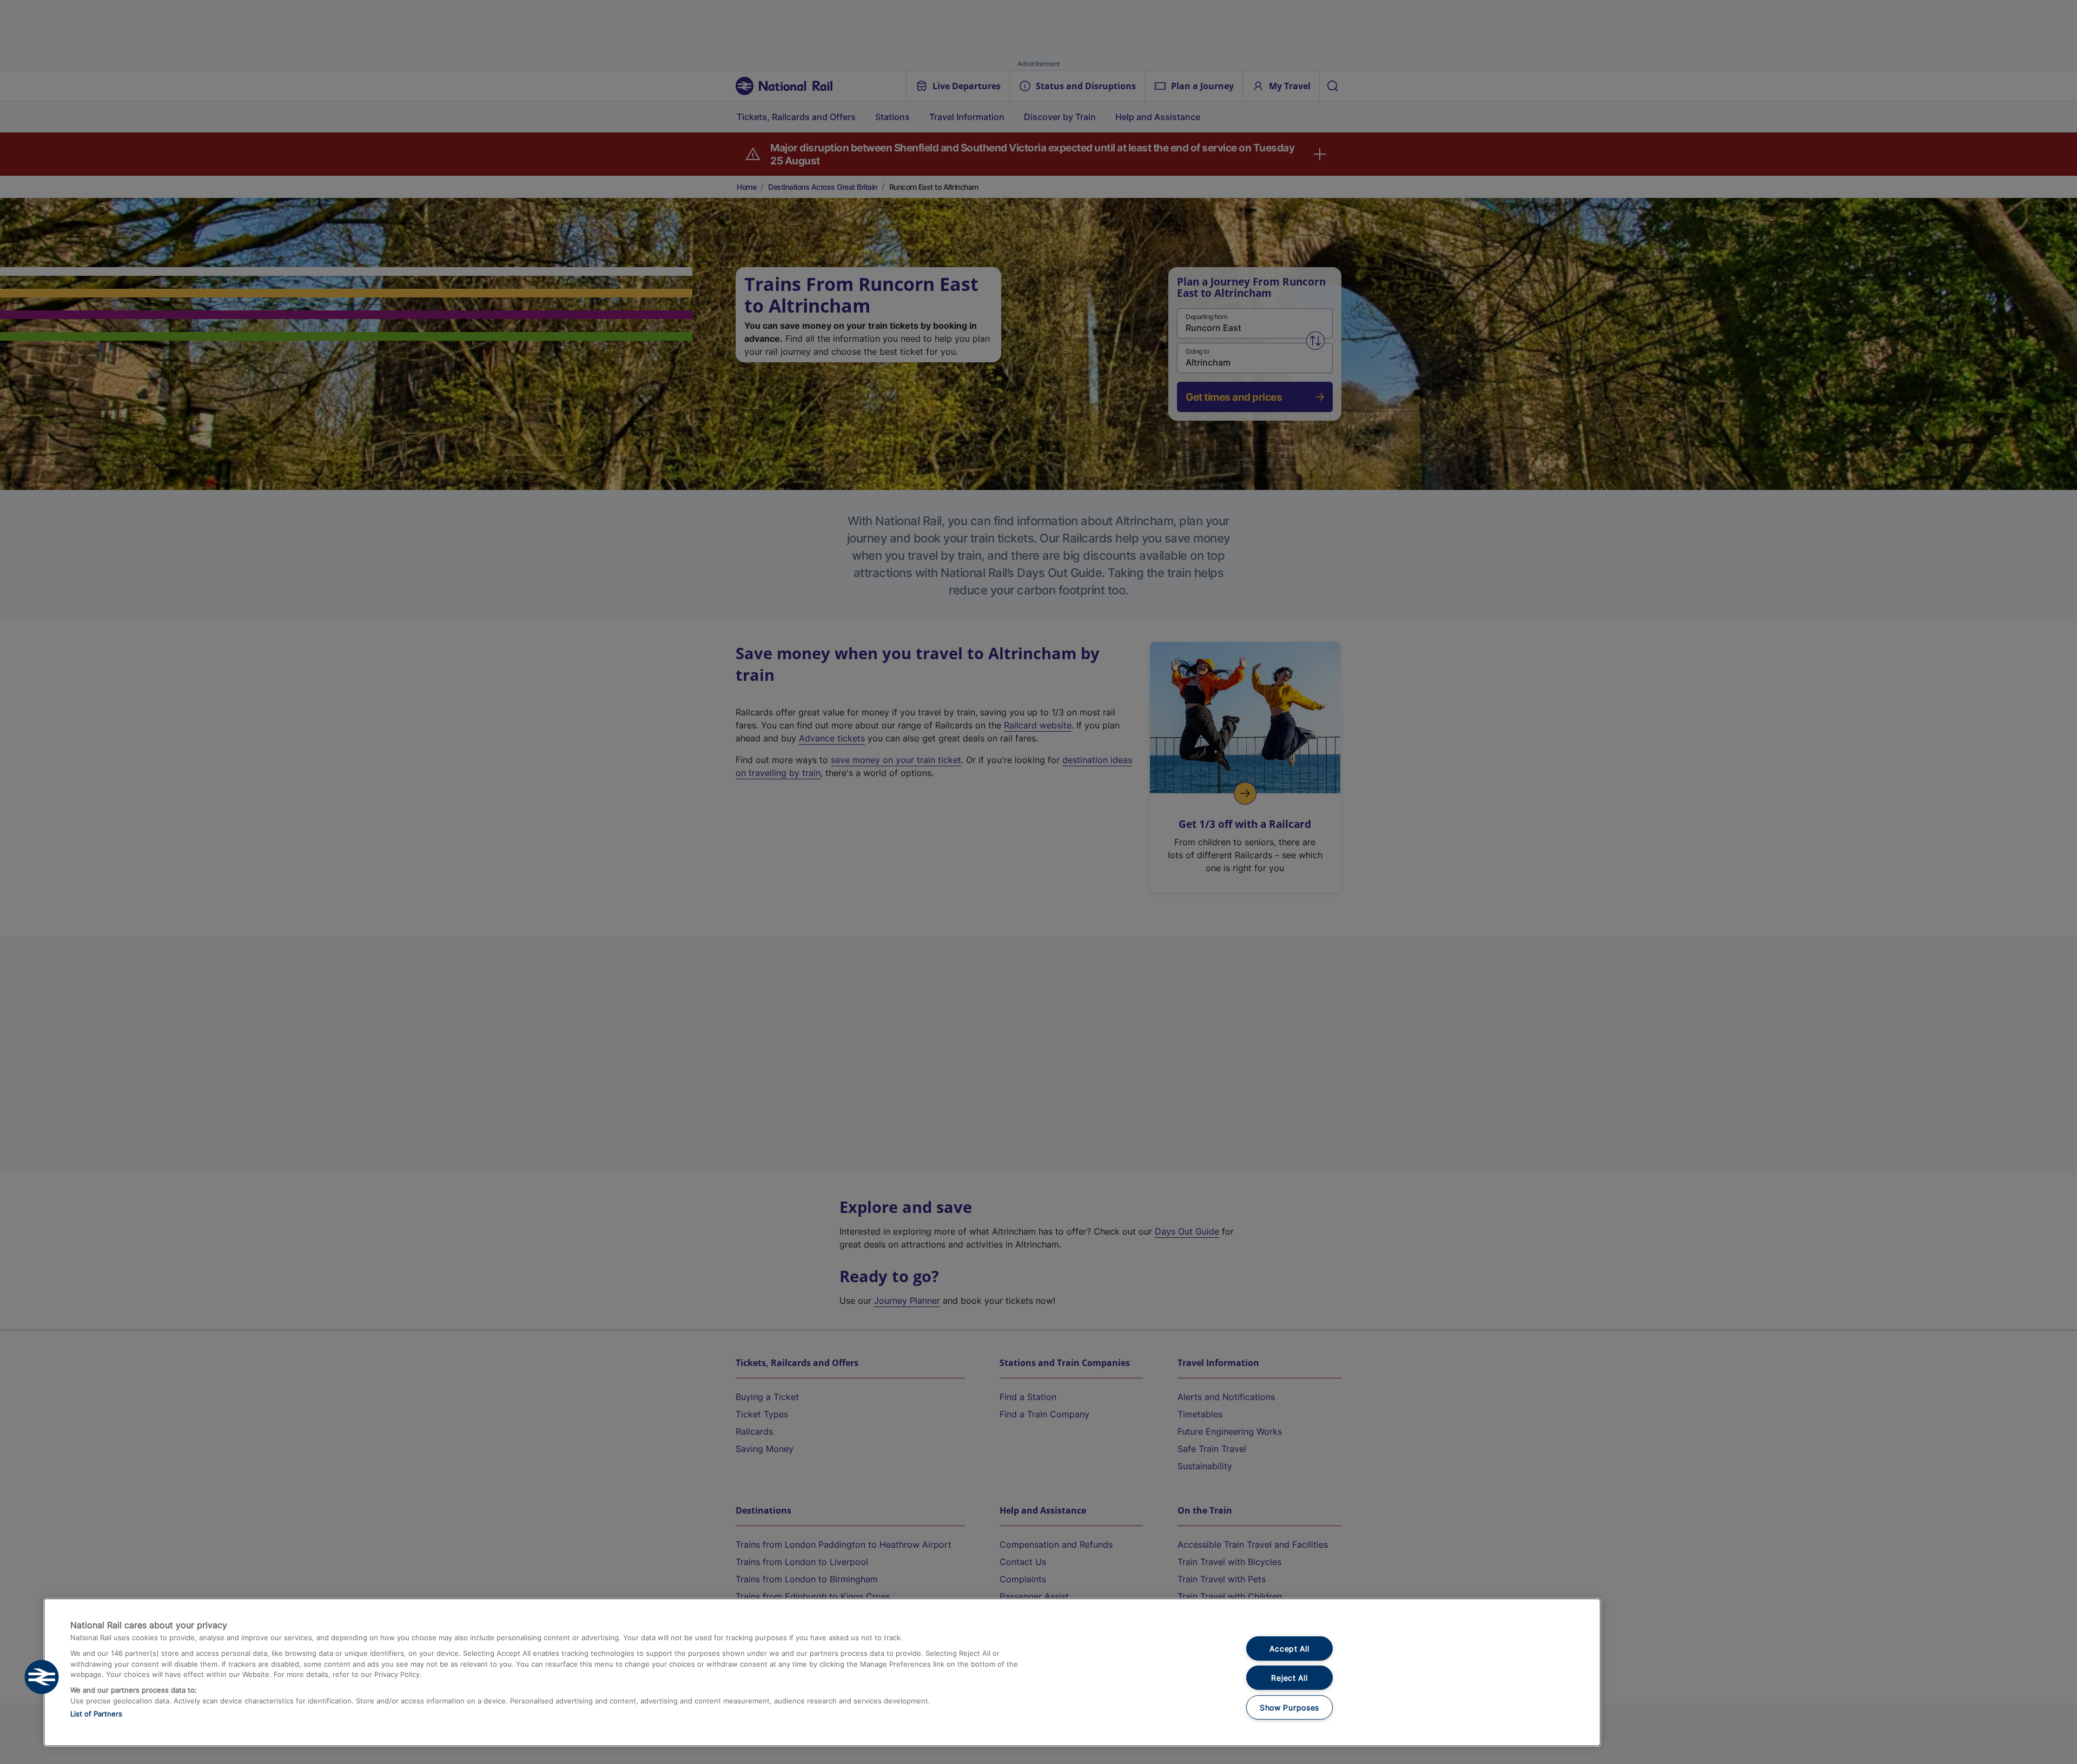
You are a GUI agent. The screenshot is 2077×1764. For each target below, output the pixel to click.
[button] (42, 1677)
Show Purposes (1289, 1707)
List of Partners (96, 1714)
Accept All (1289, 1649)
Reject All (1289, 1678)
